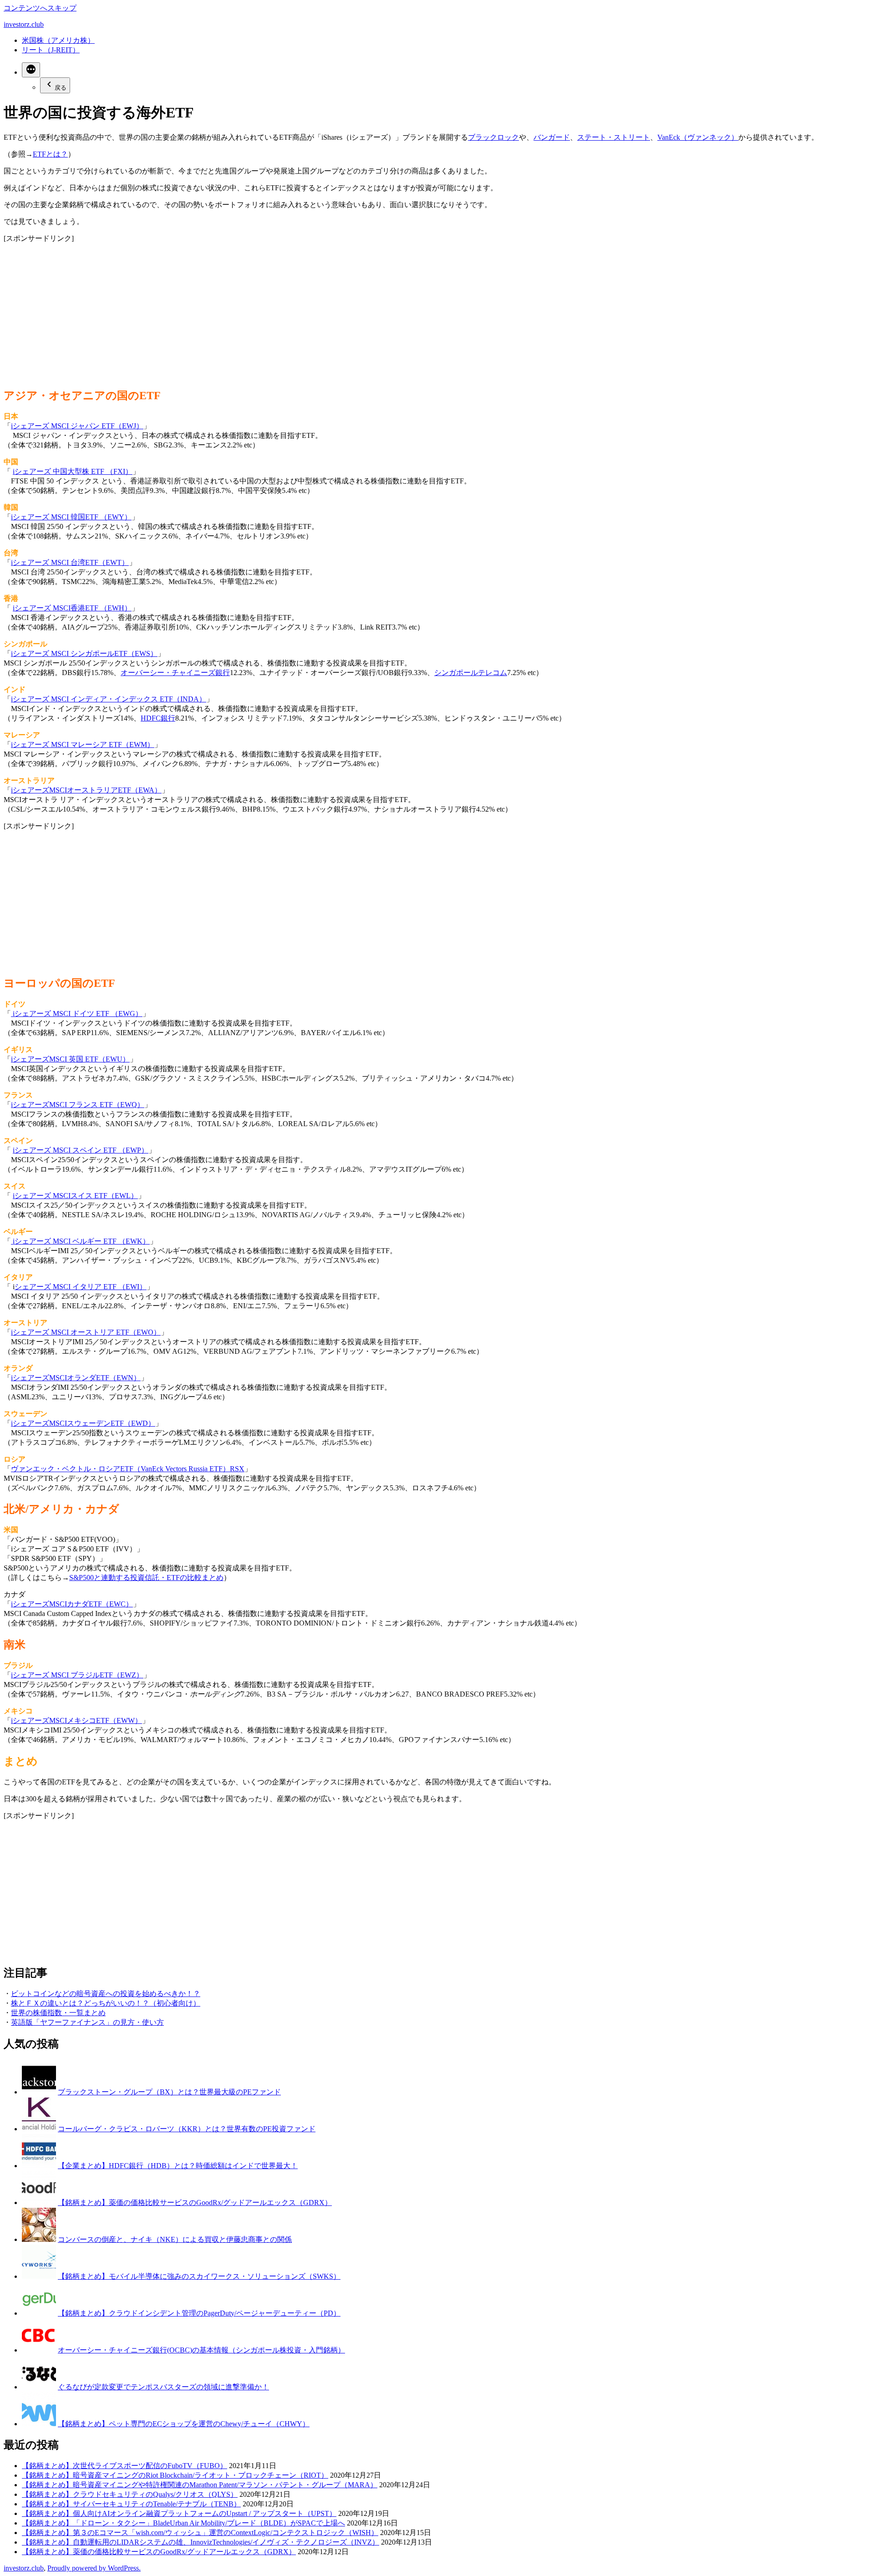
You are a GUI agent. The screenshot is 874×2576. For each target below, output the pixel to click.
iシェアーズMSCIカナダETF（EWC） (72, 1604)
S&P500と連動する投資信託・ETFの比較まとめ (146, 1578)
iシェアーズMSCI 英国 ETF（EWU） (70, 1059)
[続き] (31, 70)
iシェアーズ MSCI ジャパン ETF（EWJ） (77, 426)
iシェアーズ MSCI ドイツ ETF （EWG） (77, 1014)
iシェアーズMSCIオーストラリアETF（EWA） (86, 790)
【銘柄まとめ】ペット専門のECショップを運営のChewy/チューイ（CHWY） (184, 2424)
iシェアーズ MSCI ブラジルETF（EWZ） (77, 1675)
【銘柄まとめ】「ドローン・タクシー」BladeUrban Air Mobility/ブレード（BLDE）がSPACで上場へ (183, 2523)
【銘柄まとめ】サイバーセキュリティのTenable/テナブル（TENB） (131, 2504)
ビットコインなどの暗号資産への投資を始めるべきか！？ (106, 1994)
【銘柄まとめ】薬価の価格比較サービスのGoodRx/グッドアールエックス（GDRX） (195, 2203)
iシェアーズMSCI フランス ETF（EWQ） (78, 1105)
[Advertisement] (277, 307)
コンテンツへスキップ (40, 8)
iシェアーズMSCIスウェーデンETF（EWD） (83, 1423)
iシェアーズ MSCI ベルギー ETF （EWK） (80, 1241)
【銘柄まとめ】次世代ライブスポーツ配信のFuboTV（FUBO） (124, 2466)
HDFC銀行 (158, 718)
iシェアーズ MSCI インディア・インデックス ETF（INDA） (109, 699)
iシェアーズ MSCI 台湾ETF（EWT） (70, 562)
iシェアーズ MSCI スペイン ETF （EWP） (81, 1150)
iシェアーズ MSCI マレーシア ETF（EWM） (83, 744)
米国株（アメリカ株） (58, 40)
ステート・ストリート (614, 137)
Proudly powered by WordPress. (94, 2568)
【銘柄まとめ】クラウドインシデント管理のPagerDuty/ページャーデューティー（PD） (199, 2313)
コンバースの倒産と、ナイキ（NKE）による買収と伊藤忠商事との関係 (175, 2239)
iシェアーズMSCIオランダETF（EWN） (76, 1378)
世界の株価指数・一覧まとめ (58, 2013)
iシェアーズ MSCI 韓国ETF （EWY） (71, 517)
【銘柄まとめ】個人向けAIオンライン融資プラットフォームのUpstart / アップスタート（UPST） (179, 2513)
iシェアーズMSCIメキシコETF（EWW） (76, 1720)
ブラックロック (493, 137)
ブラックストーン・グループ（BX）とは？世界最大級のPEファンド (169, 2092)
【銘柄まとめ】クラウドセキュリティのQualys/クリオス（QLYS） (130, 2494)
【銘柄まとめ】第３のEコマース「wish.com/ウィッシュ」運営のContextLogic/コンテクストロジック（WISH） (200, 2533)
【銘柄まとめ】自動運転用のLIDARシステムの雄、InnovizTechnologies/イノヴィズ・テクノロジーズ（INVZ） (201, 2542)
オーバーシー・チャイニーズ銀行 (175, 673)
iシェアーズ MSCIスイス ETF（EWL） (75, 1196)
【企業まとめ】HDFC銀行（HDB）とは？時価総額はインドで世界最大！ (178, 2166)
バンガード (552, 137)
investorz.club (24, 24)
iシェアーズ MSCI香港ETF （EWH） (72, 608)
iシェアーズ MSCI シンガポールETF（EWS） (84, 653)
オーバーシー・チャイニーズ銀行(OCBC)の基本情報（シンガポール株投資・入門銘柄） (201, 2350)
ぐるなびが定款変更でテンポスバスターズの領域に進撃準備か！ (163, 2387)
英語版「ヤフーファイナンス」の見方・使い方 (87, 2022)
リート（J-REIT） (51, 50)
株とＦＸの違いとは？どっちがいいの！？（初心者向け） (106, 2003)
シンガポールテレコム (471, 673)
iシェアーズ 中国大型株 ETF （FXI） (73, 471)
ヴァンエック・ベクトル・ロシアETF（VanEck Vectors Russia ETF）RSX (128, 1469)
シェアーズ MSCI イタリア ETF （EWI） (81, 1287)
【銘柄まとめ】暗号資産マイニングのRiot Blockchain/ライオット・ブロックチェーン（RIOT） (175, 2475)
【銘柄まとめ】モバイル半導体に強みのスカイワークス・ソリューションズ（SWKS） (199, 2276)
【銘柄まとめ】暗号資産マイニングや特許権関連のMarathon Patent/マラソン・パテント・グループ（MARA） (200, 2485)
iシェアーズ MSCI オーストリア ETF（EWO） (86, 1332)
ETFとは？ (50, 154)
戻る (61, 88)
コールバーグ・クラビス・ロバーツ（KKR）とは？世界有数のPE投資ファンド (187, 2129)
